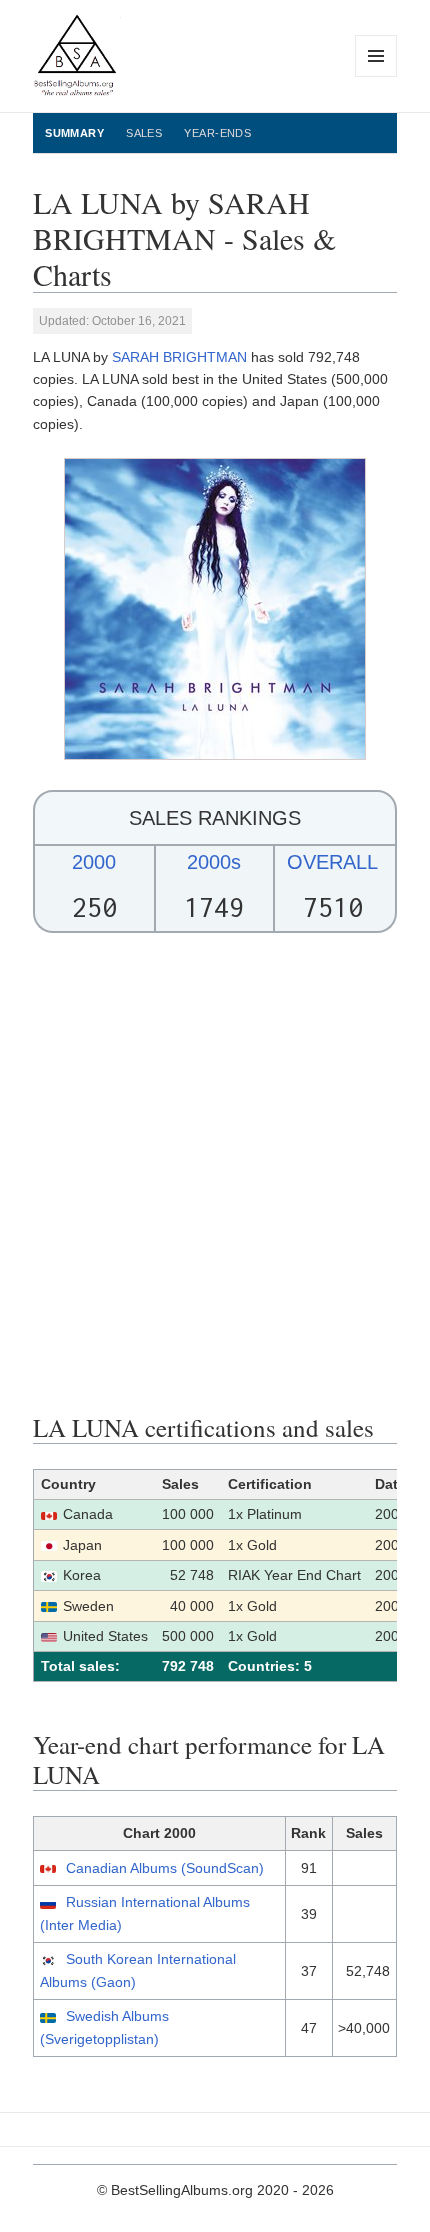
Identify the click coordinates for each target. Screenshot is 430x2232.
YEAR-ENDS (217, 133)
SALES (144, 133)
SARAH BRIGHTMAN (179, 357)
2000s (214, 862)
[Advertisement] (215, 1173)
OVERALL (332, 862)
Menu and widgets (376, 76)
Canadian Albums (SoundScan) (165, 1868)
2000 (94, 862)
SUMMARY (74, 133)
